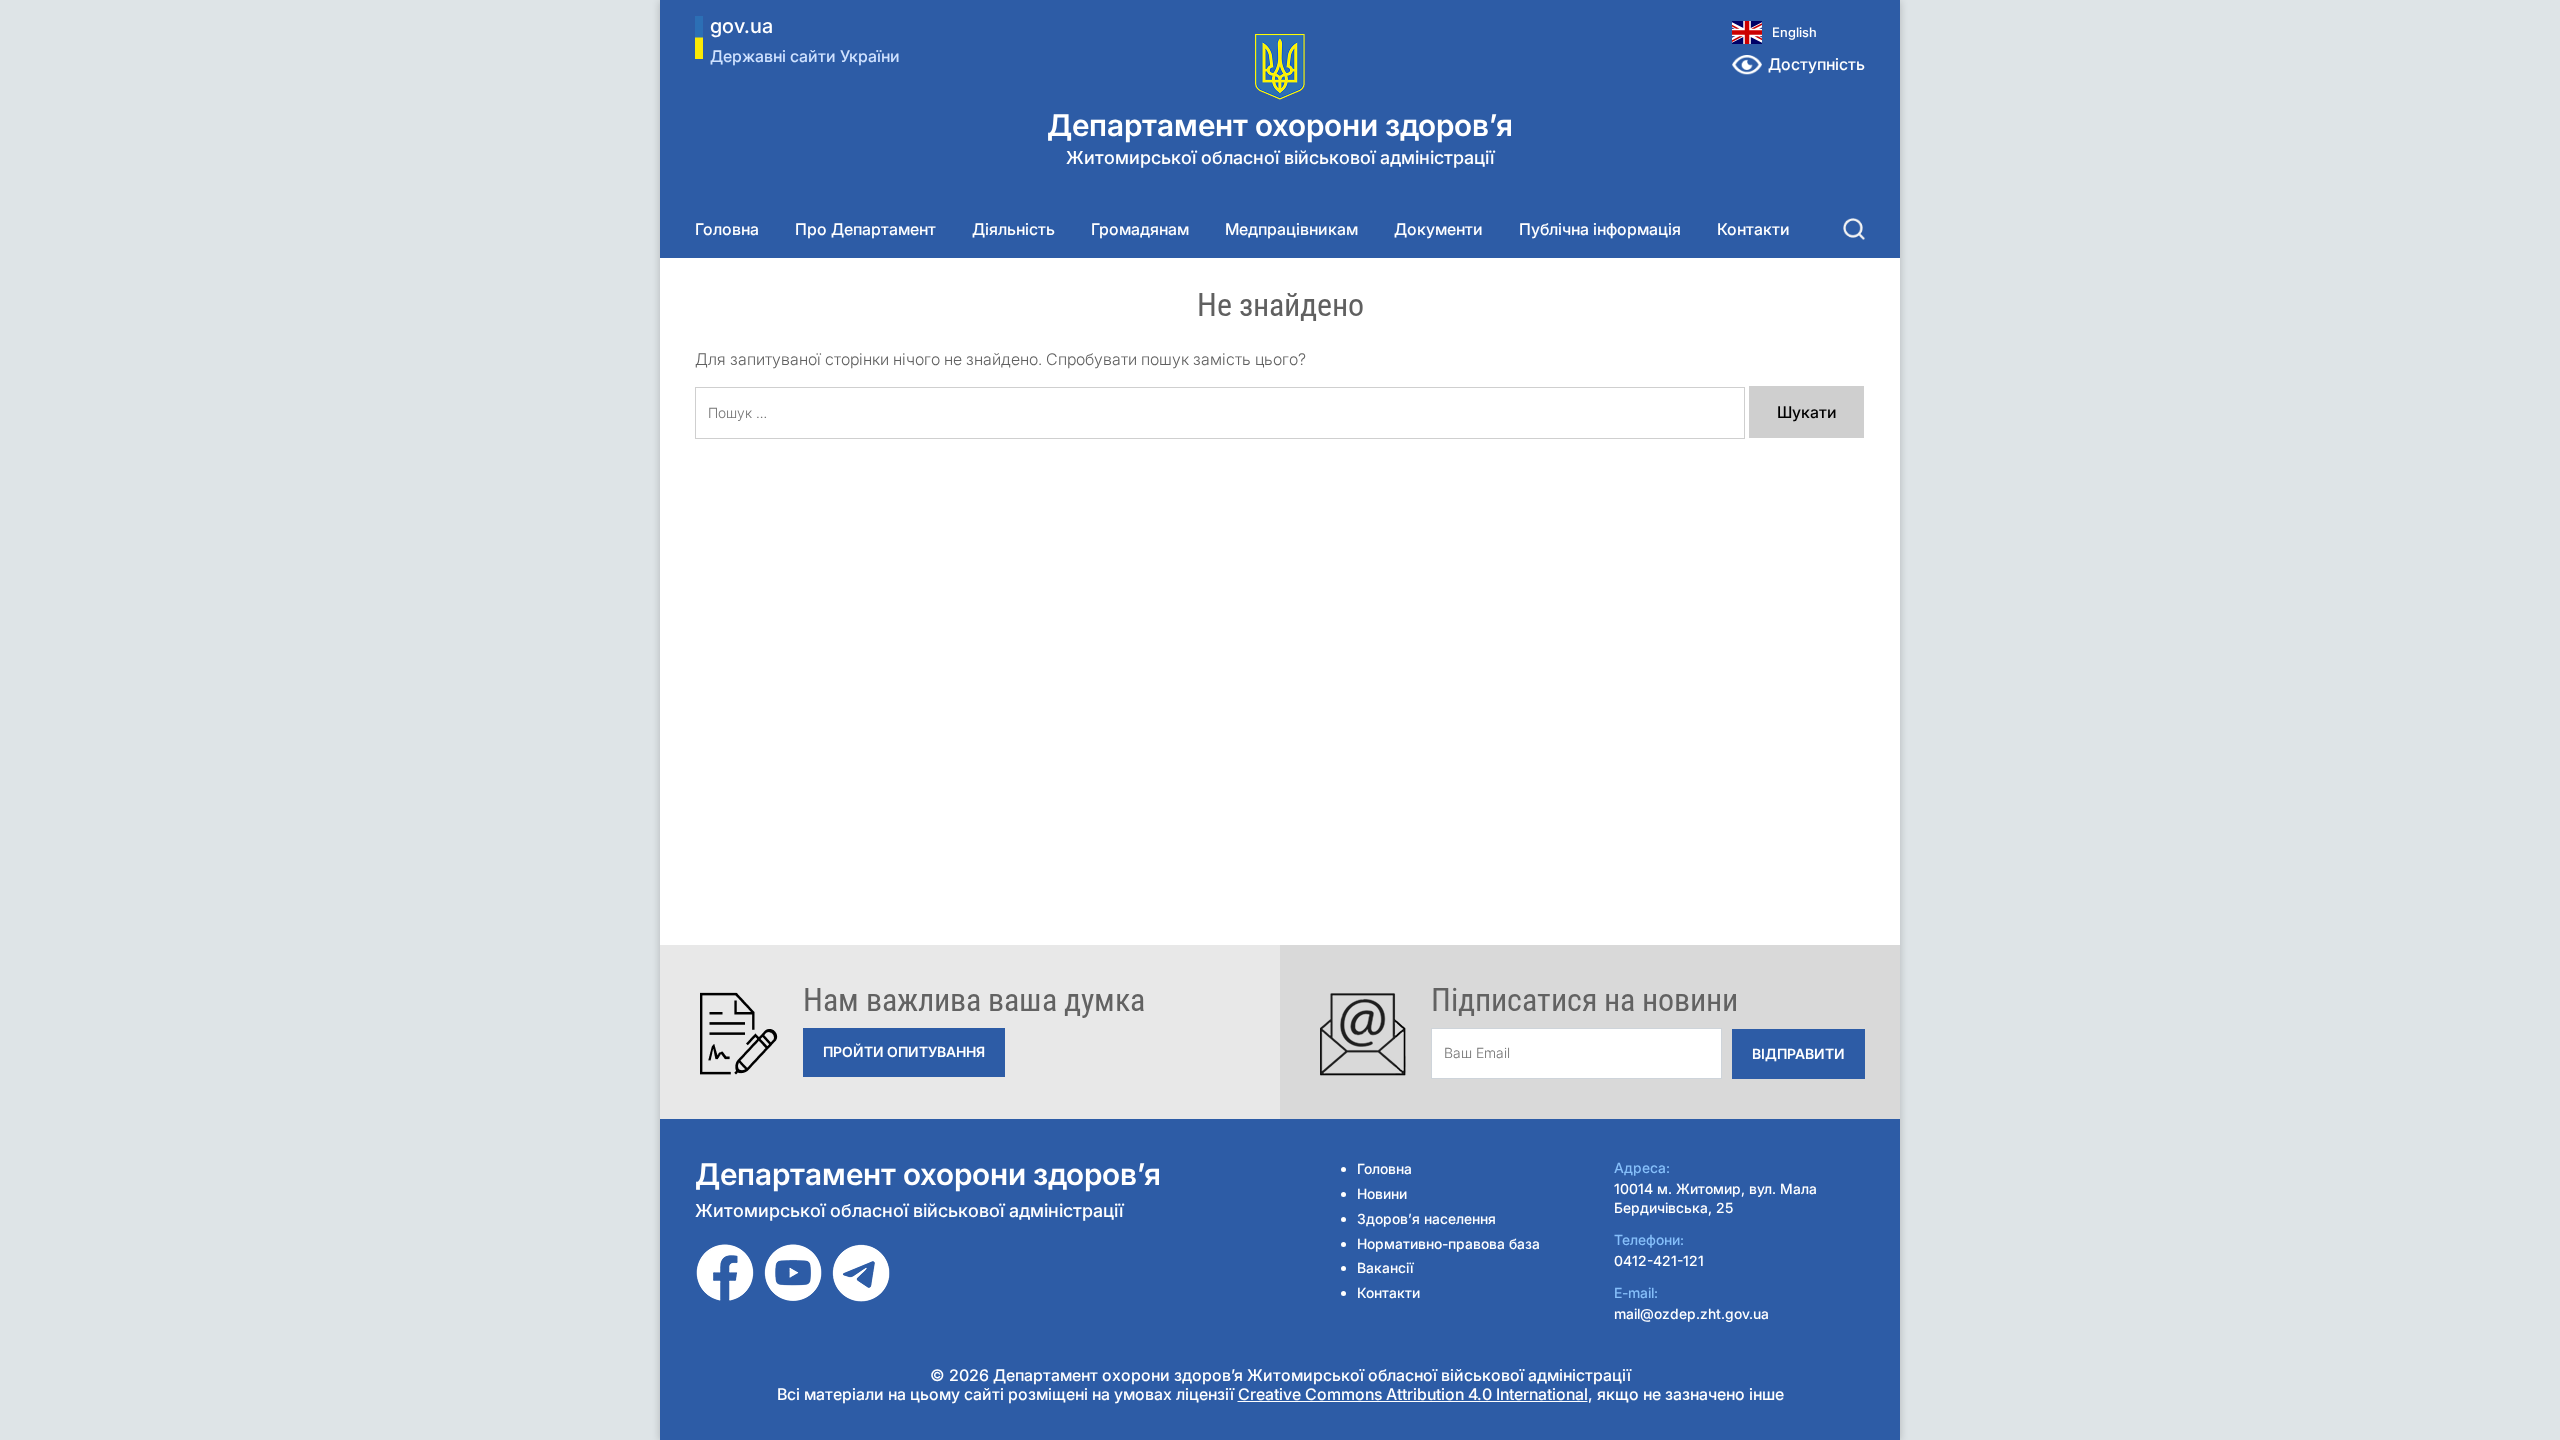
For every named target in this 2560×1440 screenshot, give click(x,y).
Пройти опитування (904, 1051)
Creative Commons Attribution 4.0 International (1413, 1394)
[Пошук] (1854, 229)
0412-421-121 (1659, 1260)
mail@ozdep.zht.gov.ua (1691, 1313)
